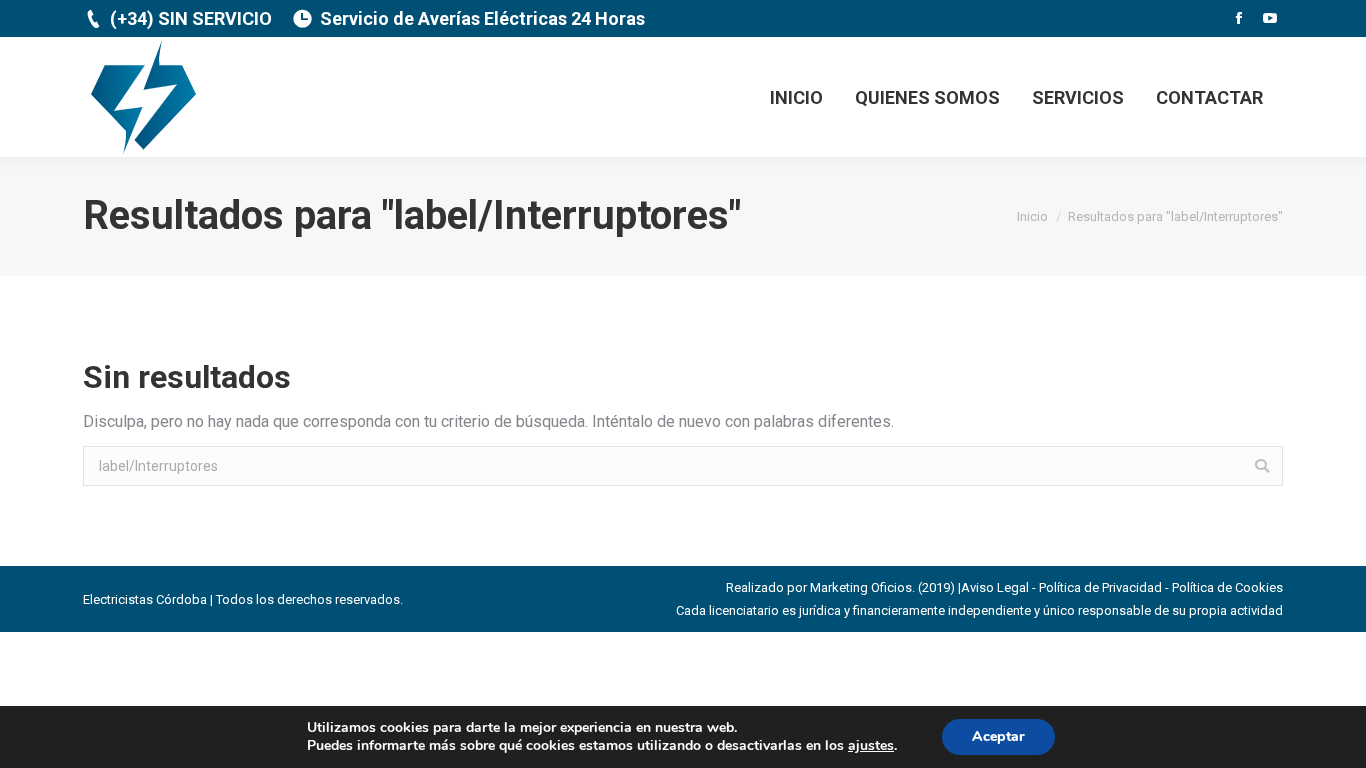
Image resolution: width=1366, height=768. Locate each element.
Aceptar (998, 736)
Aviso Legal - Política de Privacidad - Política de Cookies (1122, 587)
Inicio (1032, 216)
